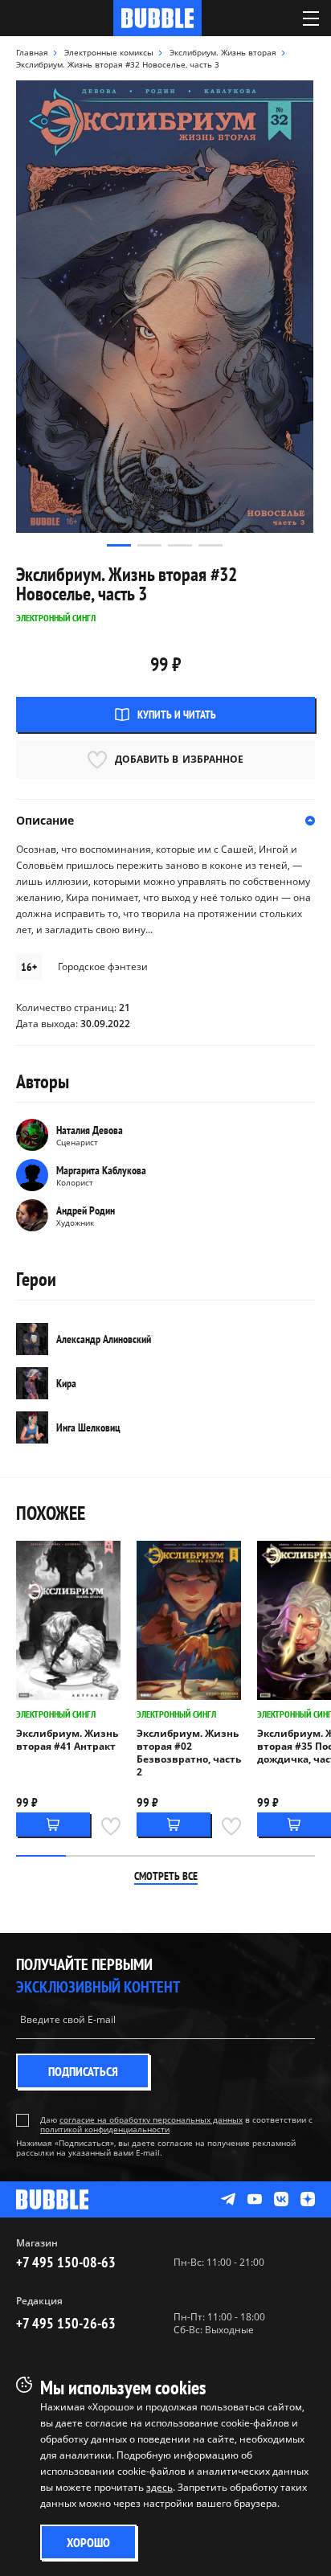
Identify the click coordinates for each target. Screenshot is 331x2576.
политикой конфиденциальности (105, 2129)
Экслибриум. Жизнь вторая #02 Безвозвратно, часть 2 (189, 1753)
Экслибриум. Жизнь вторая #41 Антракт (67, 1740)
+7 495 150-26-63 (66, 2323)
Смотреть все (166, 1876)
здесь (159, 2487)
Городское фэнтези (103, 967)
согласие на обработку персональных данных (151, 2119)
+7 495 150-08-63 (66, 2262)
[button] (119, 545)
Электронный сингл (56, 1714)
